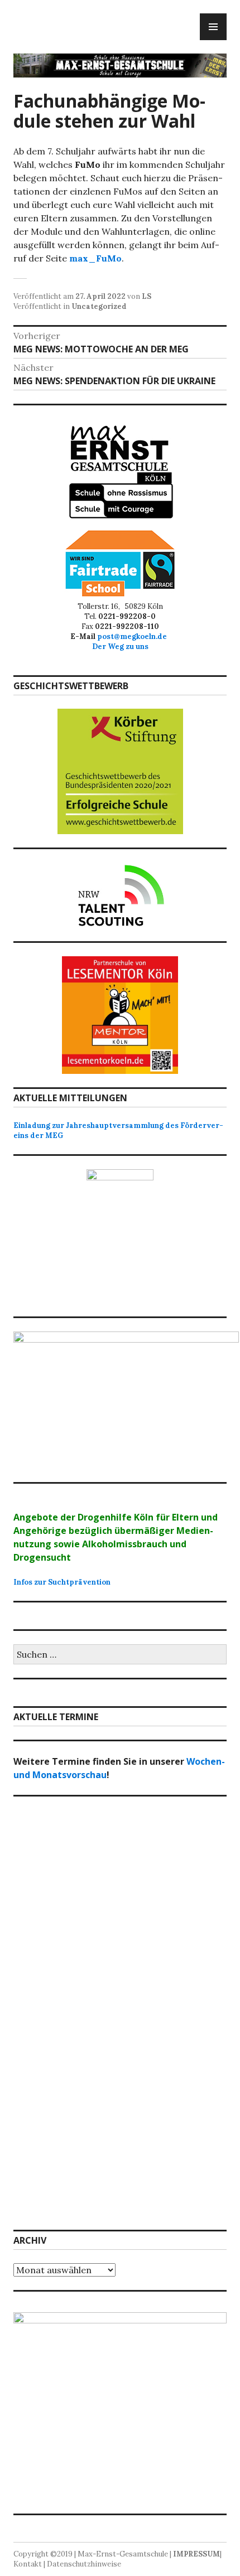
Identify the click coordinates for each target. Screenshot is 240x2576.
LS (147, 296)
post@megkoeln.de (134, 636)
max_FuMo (95, 258)
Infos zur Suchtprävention (62, 1582)
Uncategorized (99, 306)
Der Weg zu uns (120, 647)
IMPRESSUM (196, 2554)
